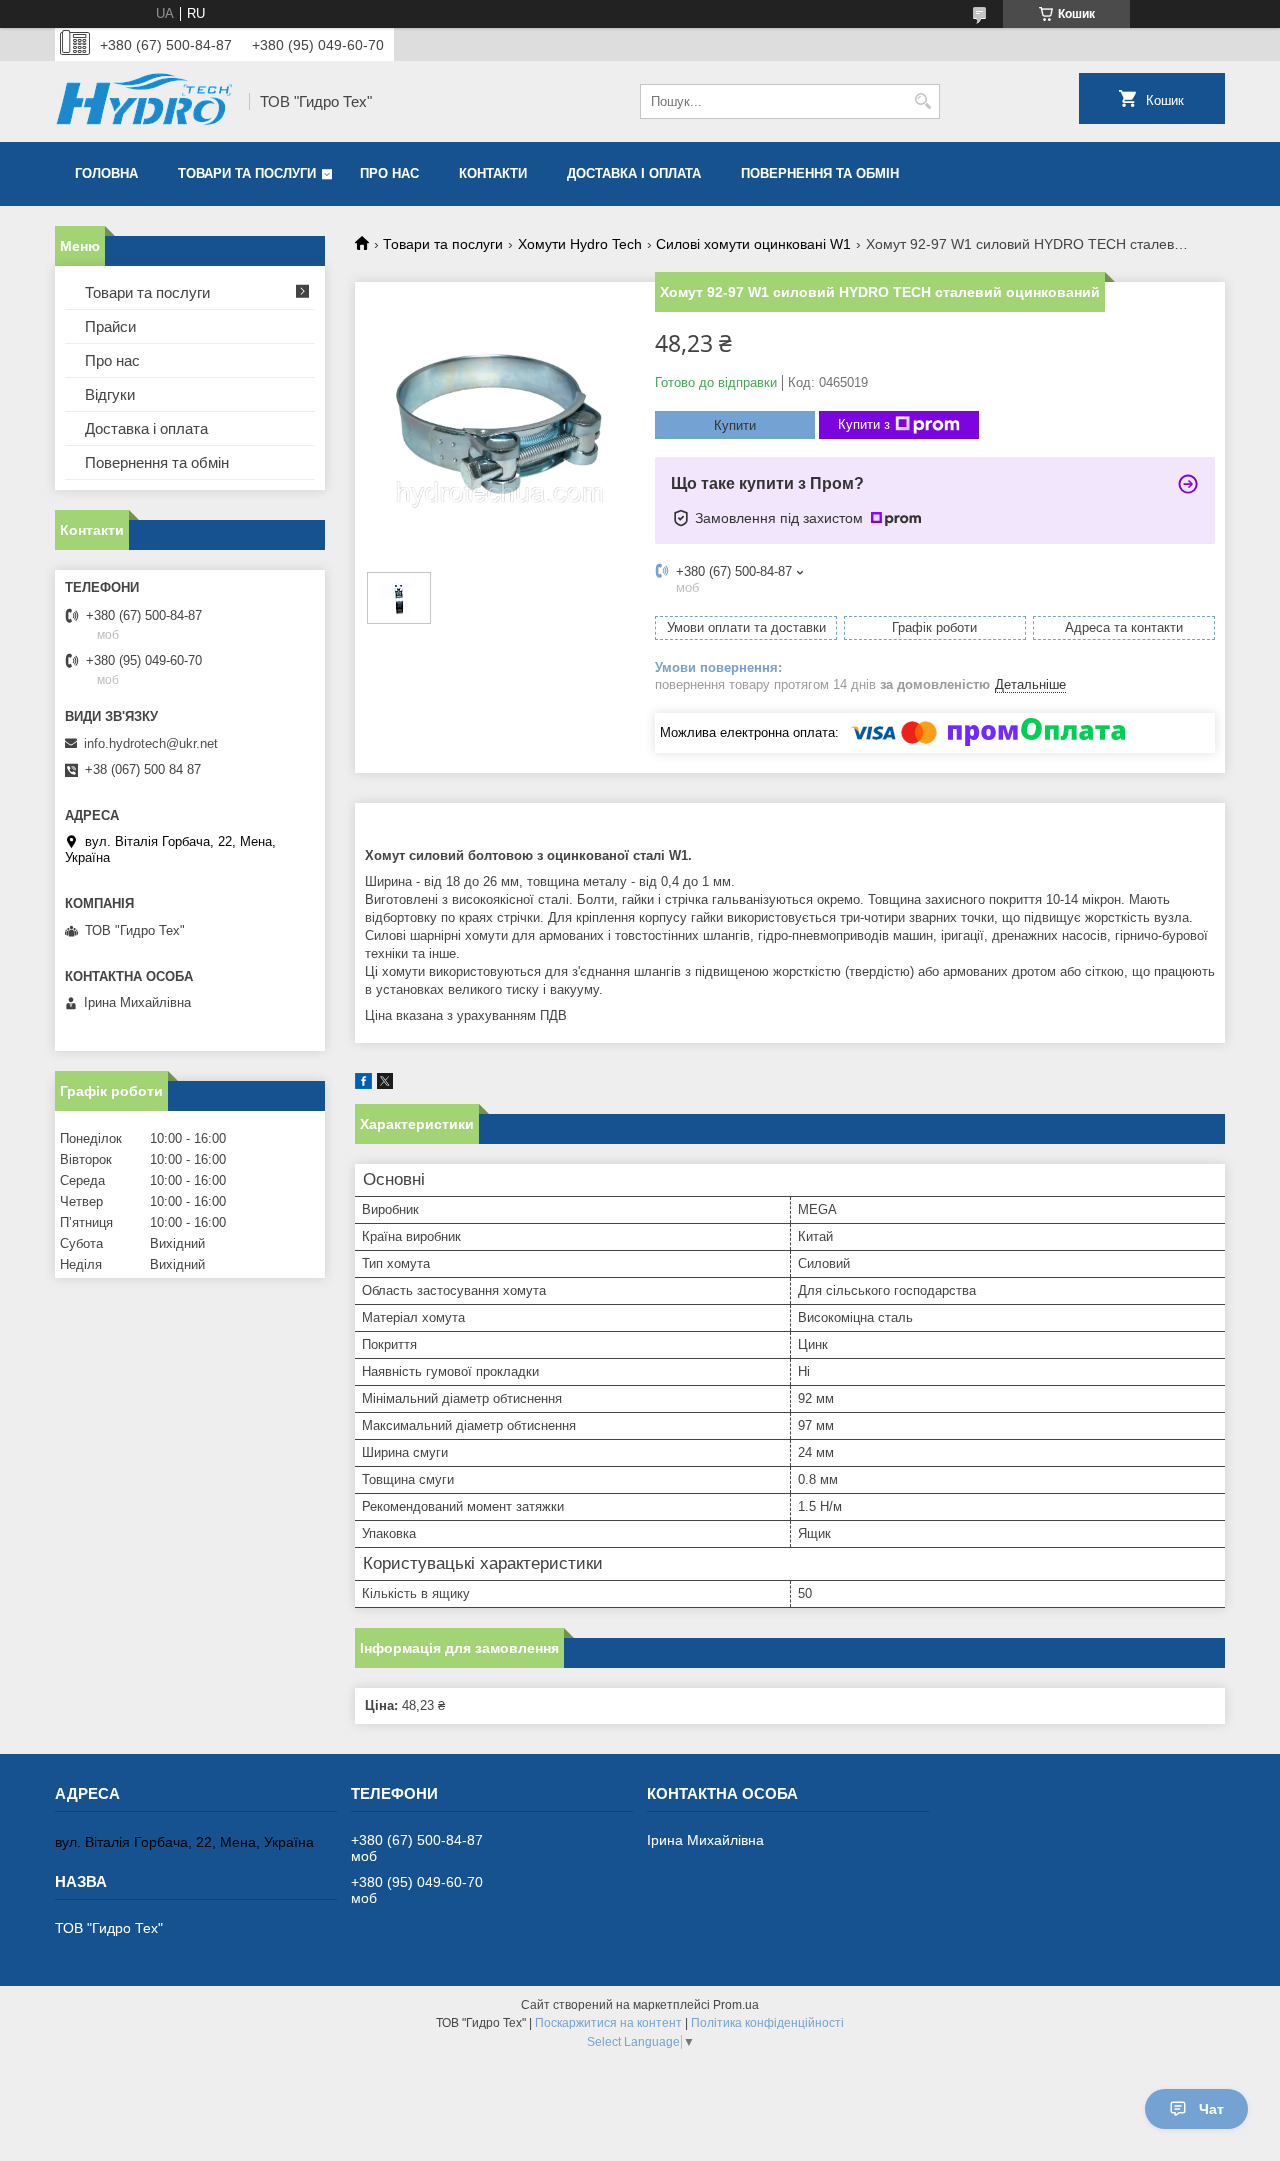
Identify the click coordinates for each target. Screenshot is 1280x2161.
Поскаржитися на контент (608, 2023)
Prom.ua (736, 2005)
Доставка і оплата (634, 173)
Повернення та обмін (820, 173)
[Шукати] (922, 101)
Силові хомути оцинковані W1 (753, 244)
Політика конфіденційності (767, 2023)
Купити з (864, 424)
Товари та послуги (247, 173)
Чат (1211, 2109)
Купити (735, 425)
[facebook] (363, 1084)
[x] (385, 1084)
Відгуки (110, 394)
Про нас (389, 173)
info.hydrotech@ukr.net (151, 743)
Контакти (493, 173)
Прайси (110, 326)
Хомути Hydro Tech (580, 244)
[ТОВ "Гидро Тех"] (145, 101)
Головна (106, 173)
